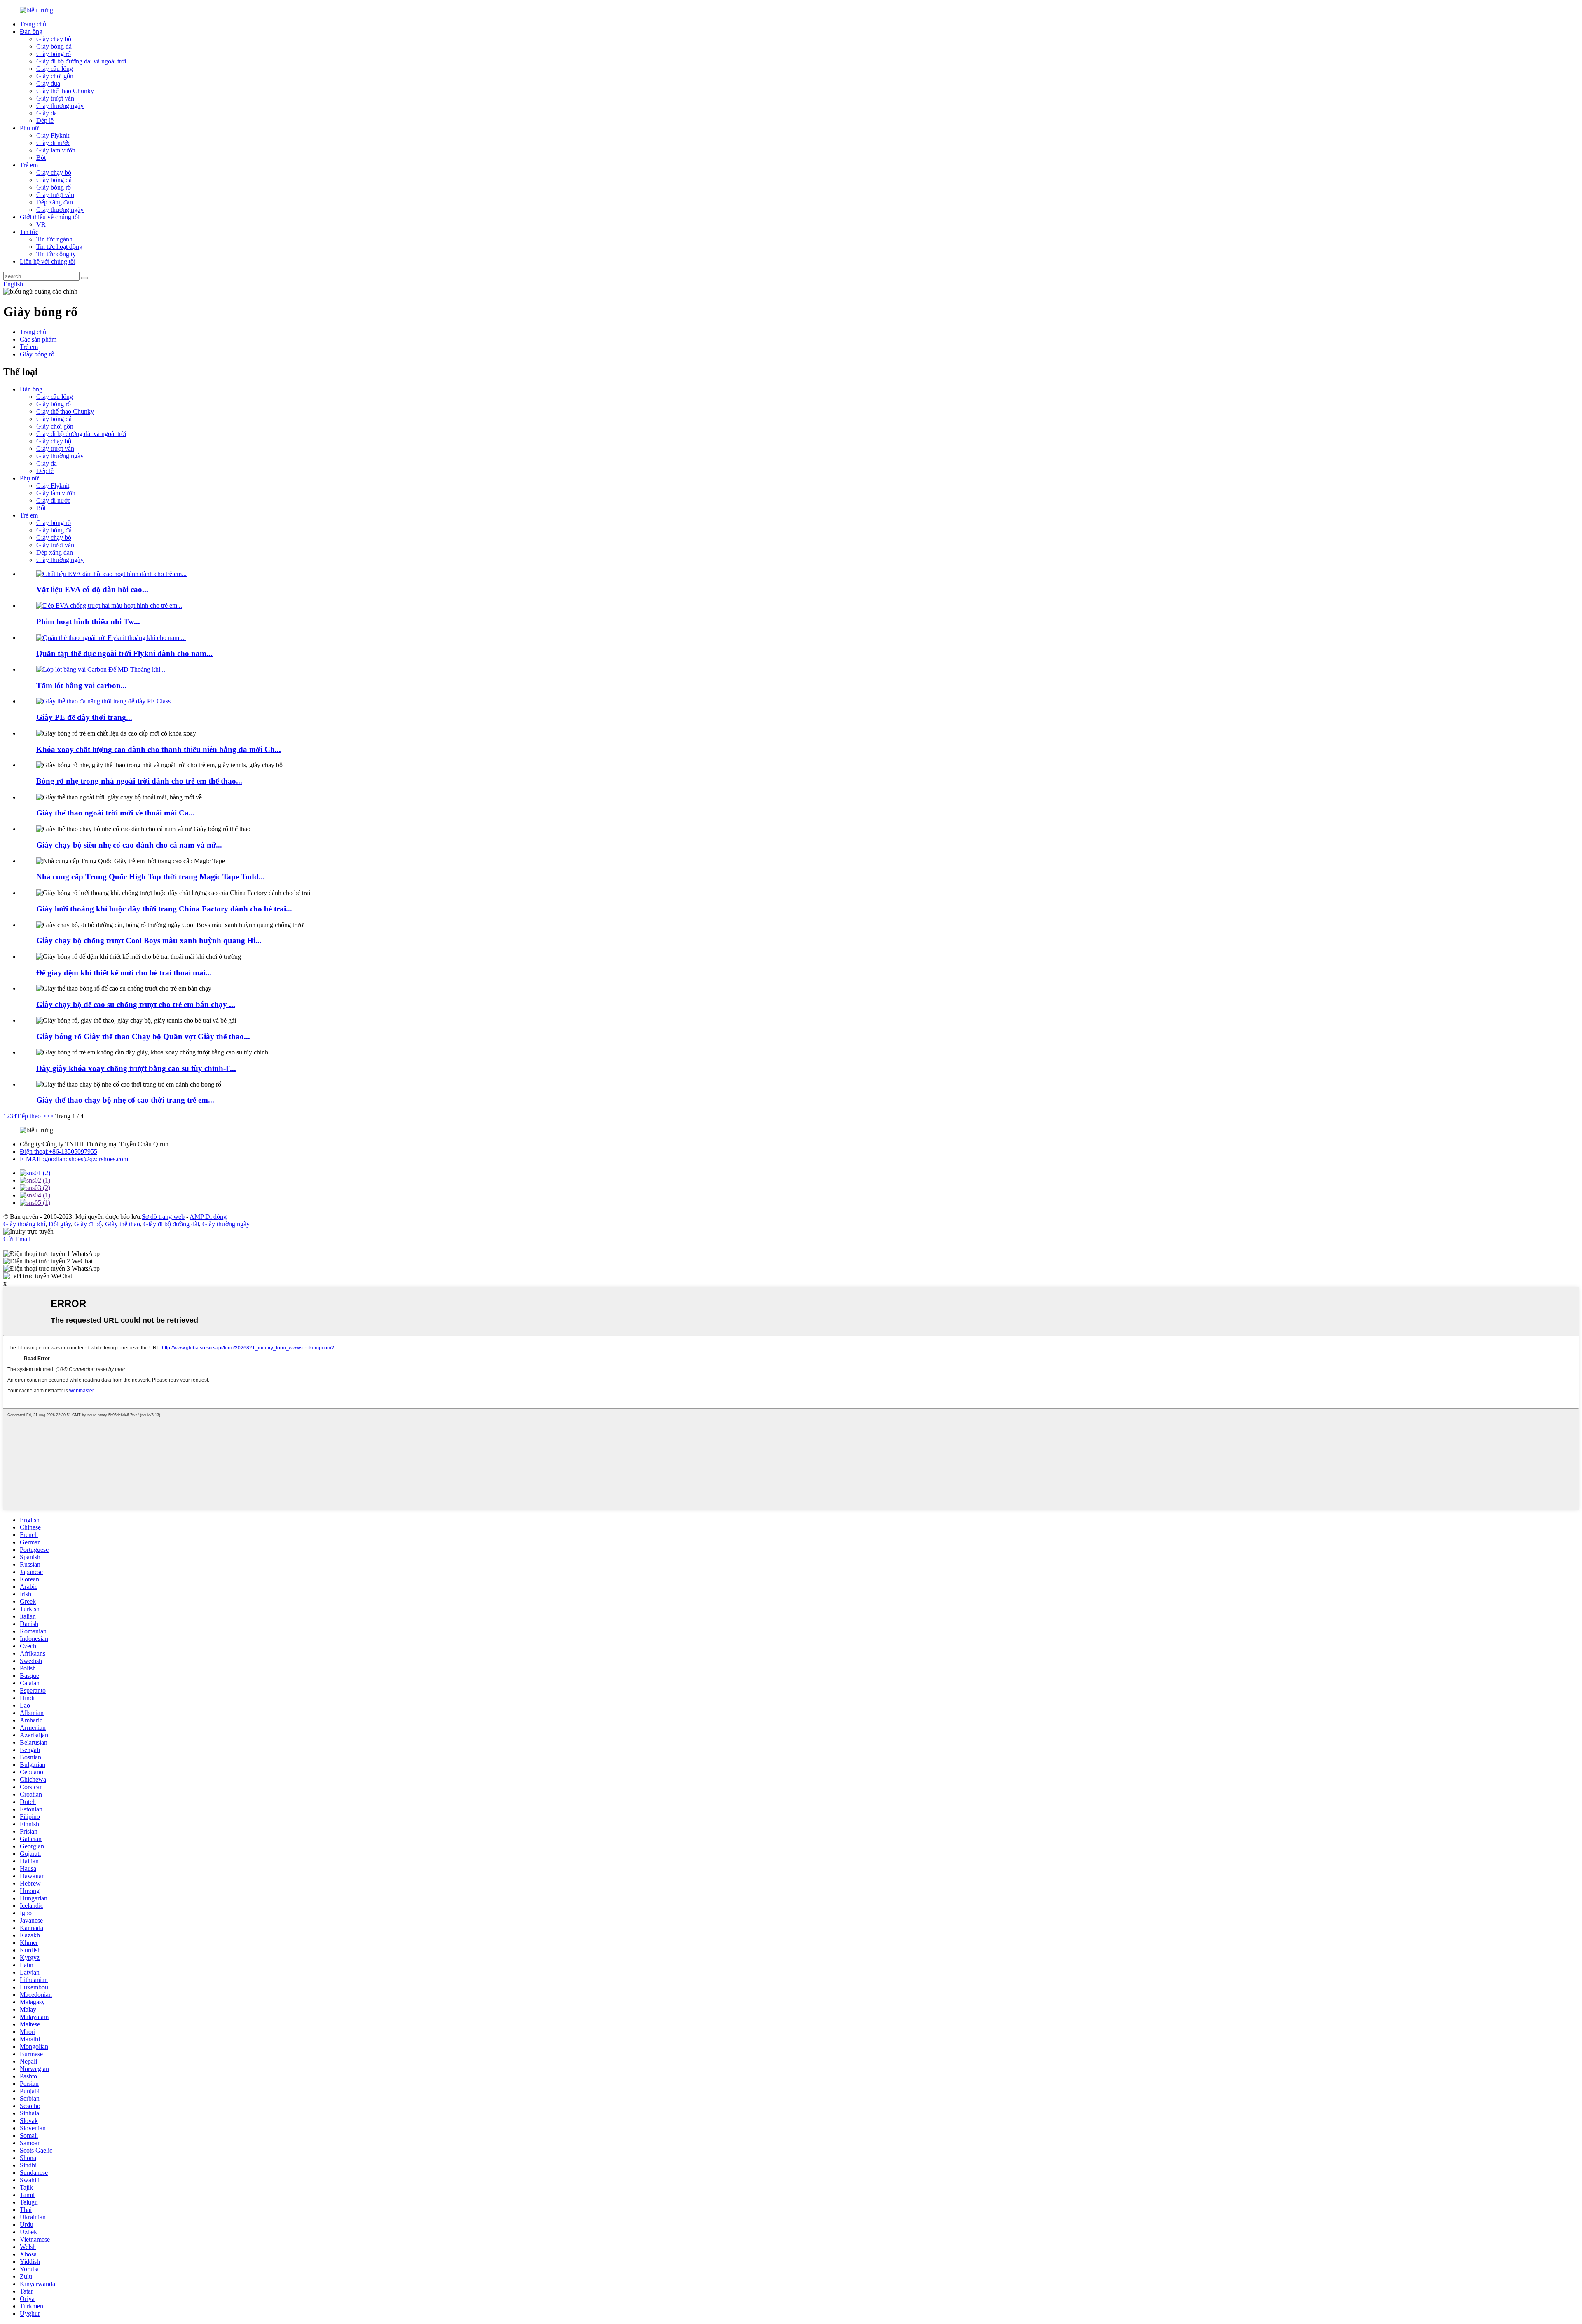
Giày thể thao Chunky (65, 91)
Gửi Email (17, 1239)
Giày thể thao (123, 1224)
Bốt (41, 158)
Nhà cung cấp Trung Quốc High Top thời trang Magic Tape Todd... (151, 877)
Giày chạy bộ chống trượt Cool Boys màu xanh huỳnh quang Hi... (149, 941)
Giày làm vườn (56, 150)
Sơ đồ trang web (163, 1217)
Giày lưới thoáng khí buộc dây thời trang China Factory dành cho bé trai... (164, 909)
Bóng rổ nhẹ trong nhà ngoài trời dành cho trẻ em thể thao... (139, 781)
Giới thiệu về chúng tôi (50, 217)
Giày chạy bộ (54, 39)
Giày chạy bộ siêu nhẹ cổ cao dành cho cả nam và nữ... (129, 845)
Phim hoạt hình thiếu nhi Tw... (88, 622)
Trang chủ (33, 24)
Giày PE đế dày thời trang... (84, 717)
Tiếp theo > (31, 1116)
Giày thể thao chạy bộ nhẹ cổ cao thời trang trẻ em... (125, 1100)
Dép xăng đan (55, 202)
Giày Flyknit (53, 135)
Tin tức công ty (56, 254)
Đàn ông (31, 32)
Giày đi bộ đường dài (171, 1224)
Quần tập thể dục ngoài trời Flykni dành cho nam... (124, 653)
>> (50, 1116)
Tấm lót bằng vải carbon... (82, 685)
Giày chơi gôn (55, 76)
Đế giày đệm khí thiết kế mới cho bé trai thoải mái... (124, 973)
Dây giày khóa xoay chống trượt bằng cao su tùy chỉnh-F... (136, 1068)
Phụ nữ (29, 128)
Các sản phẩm (38, 339)
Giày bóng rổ (54, 54)
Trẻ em (29, 165)
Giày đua (48, 83)
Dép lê (45, 121)
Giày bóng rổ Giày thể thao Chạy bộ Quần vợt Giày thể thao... (143, 1037)
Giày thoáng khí (24, 1224)
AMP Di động (208, 1217)
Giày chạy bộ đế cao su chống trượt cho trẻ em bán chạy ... (136, 1004)
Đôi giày (60, 1224)
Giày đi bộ (88, 1224)
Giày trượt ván (55, 98)
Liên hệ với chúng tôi (48, 261)
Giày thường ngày (60, 106)
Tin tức (29, 232)
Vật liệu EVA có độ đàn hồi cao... (92, 589)
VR (41, 224)
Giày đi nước (53, 143)
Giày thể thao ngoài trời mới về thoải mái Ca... (116, 813)
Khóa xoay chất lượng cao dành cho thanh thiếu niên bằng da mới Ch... (159, 749)
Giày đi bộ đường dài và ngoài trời (81, 61)
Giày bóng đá (54, 46)
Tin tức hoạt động (59, 247)
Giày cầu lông (55, 69)
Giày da (47, 113)
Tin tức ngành (54, 239)
